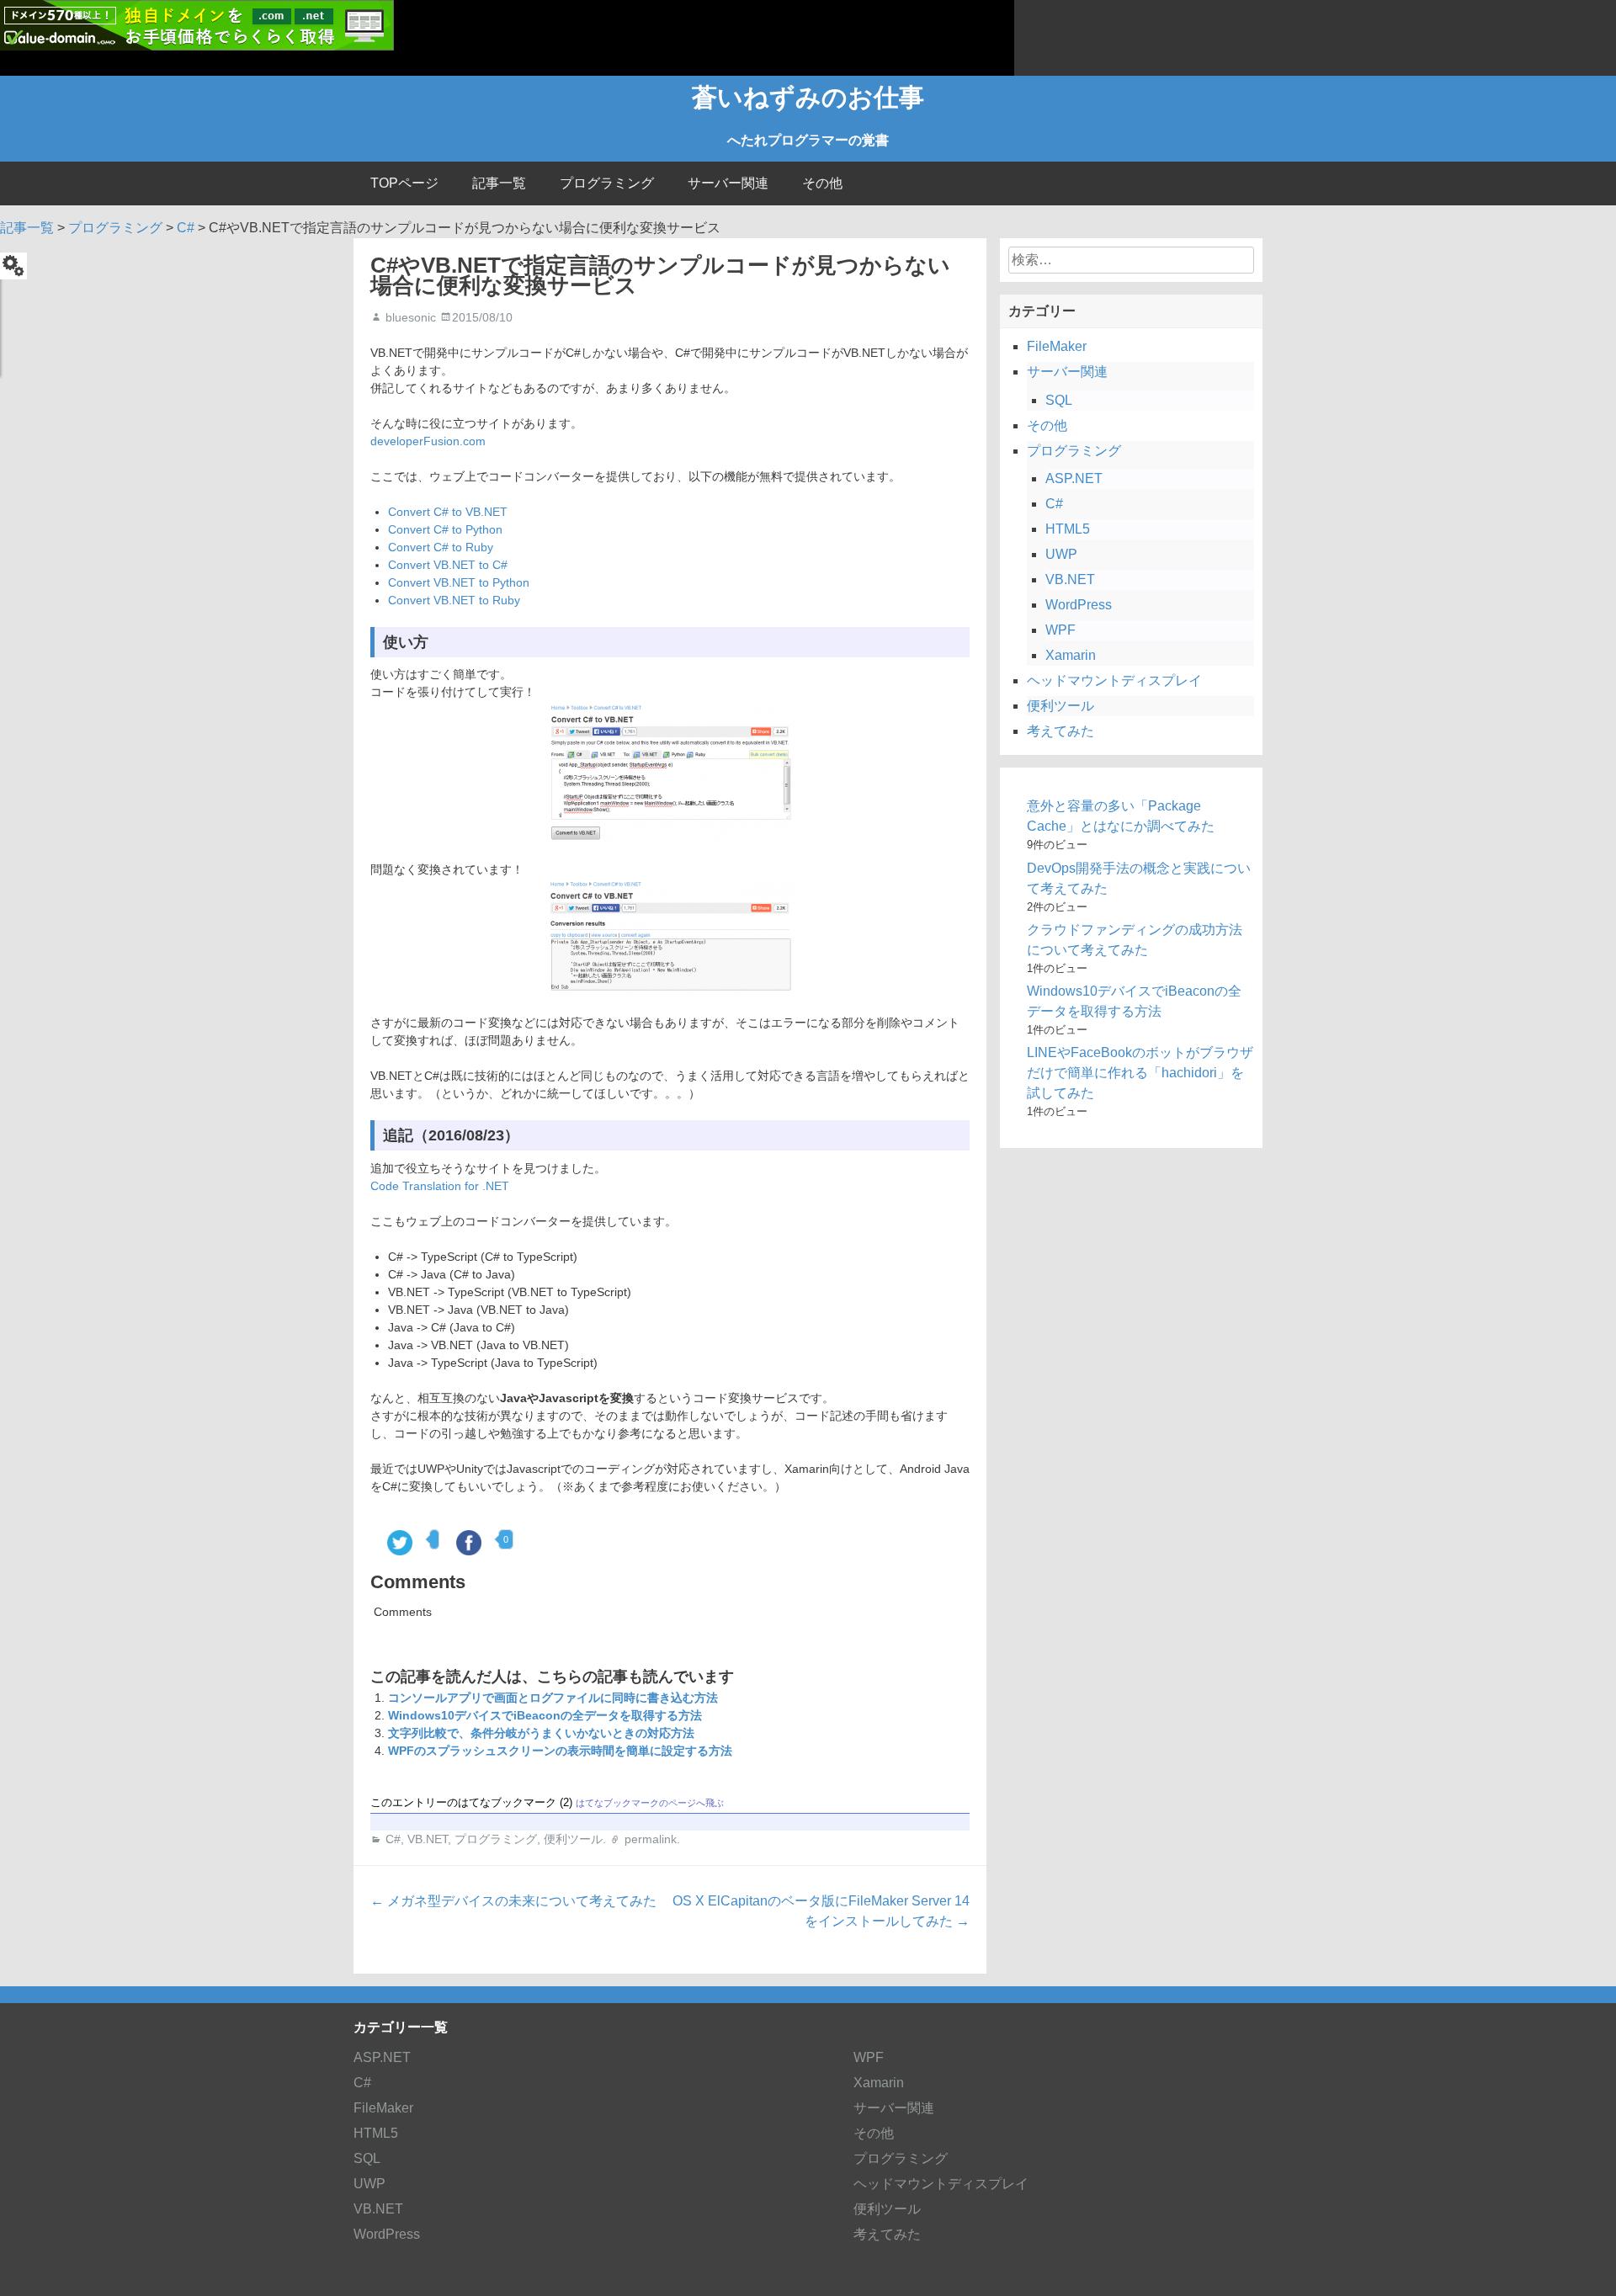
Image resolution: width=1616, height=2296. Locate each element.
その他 (822, 183)
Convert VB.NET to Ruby (454, 600)
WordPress (1079, 605)
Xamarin (1071, 655)
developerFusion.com (428, 441)
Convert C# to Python (445, 529)
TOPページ (404, 183)
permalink (651, 1839)
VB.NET (428, 1839)
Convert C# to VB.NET (448, 512)
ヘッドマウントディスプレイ (1114, 680)
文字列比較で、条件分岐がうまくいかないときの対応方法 (541, 1733)
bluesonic (411, 317)
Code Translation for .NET (440, 1186)
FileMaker (1057, 346)
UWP (1061, 554)
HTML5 (1068, 529)
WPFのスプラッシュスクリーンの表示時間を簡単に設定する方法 (560, 1751)
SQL (1059, 400)
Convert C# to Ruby (441, 547)
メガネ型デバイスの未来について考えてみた (513, 1901)
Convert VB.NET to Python (459, 582)
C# (393, 1839)
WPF (1060, 630)
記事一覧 (499, 183)
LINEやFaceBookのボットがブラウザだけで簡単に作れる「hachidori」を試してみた (1140, 1073)
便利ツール (573, 1839)
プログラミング (607, 183)
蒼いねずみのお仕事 (808, 97)
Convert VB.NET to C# (448, 565)
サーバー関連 (728, 183)
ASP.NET (1074, 478)
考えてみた (1060, 731)
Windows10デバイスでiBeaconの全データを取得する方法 (545, 1715)
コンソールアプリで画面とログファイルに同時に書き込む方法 (553, 1698)
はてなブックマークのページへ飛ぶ (650, 1803)
